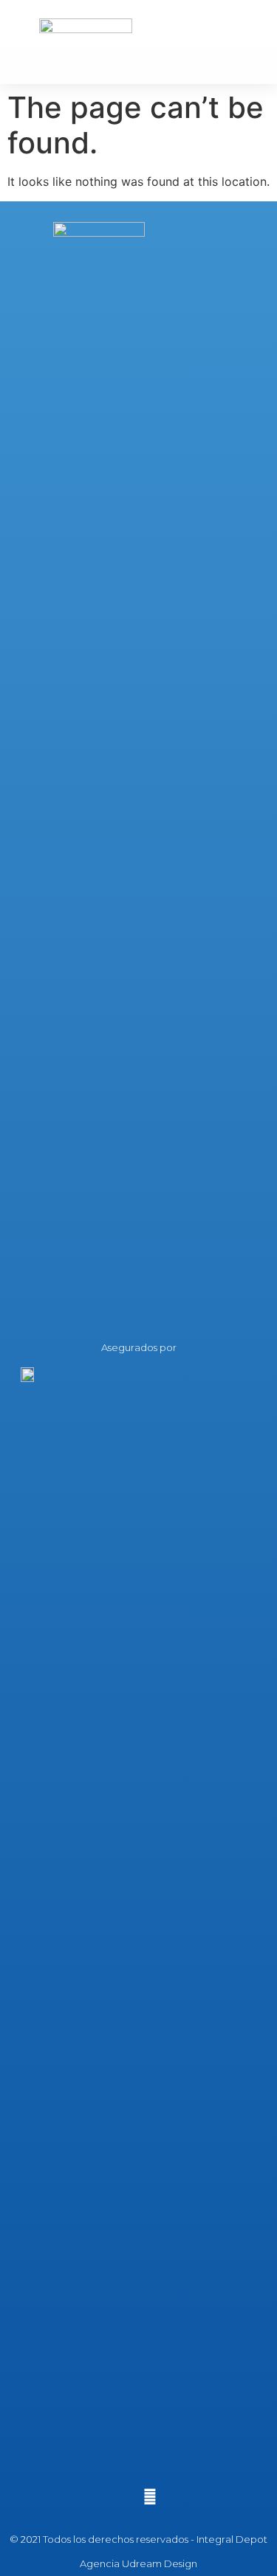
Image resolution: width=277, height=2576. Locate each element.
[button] (244, 42)
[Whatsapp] (150, 2497)
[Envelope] (127, 2497)
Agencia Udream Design (138, 2563)
